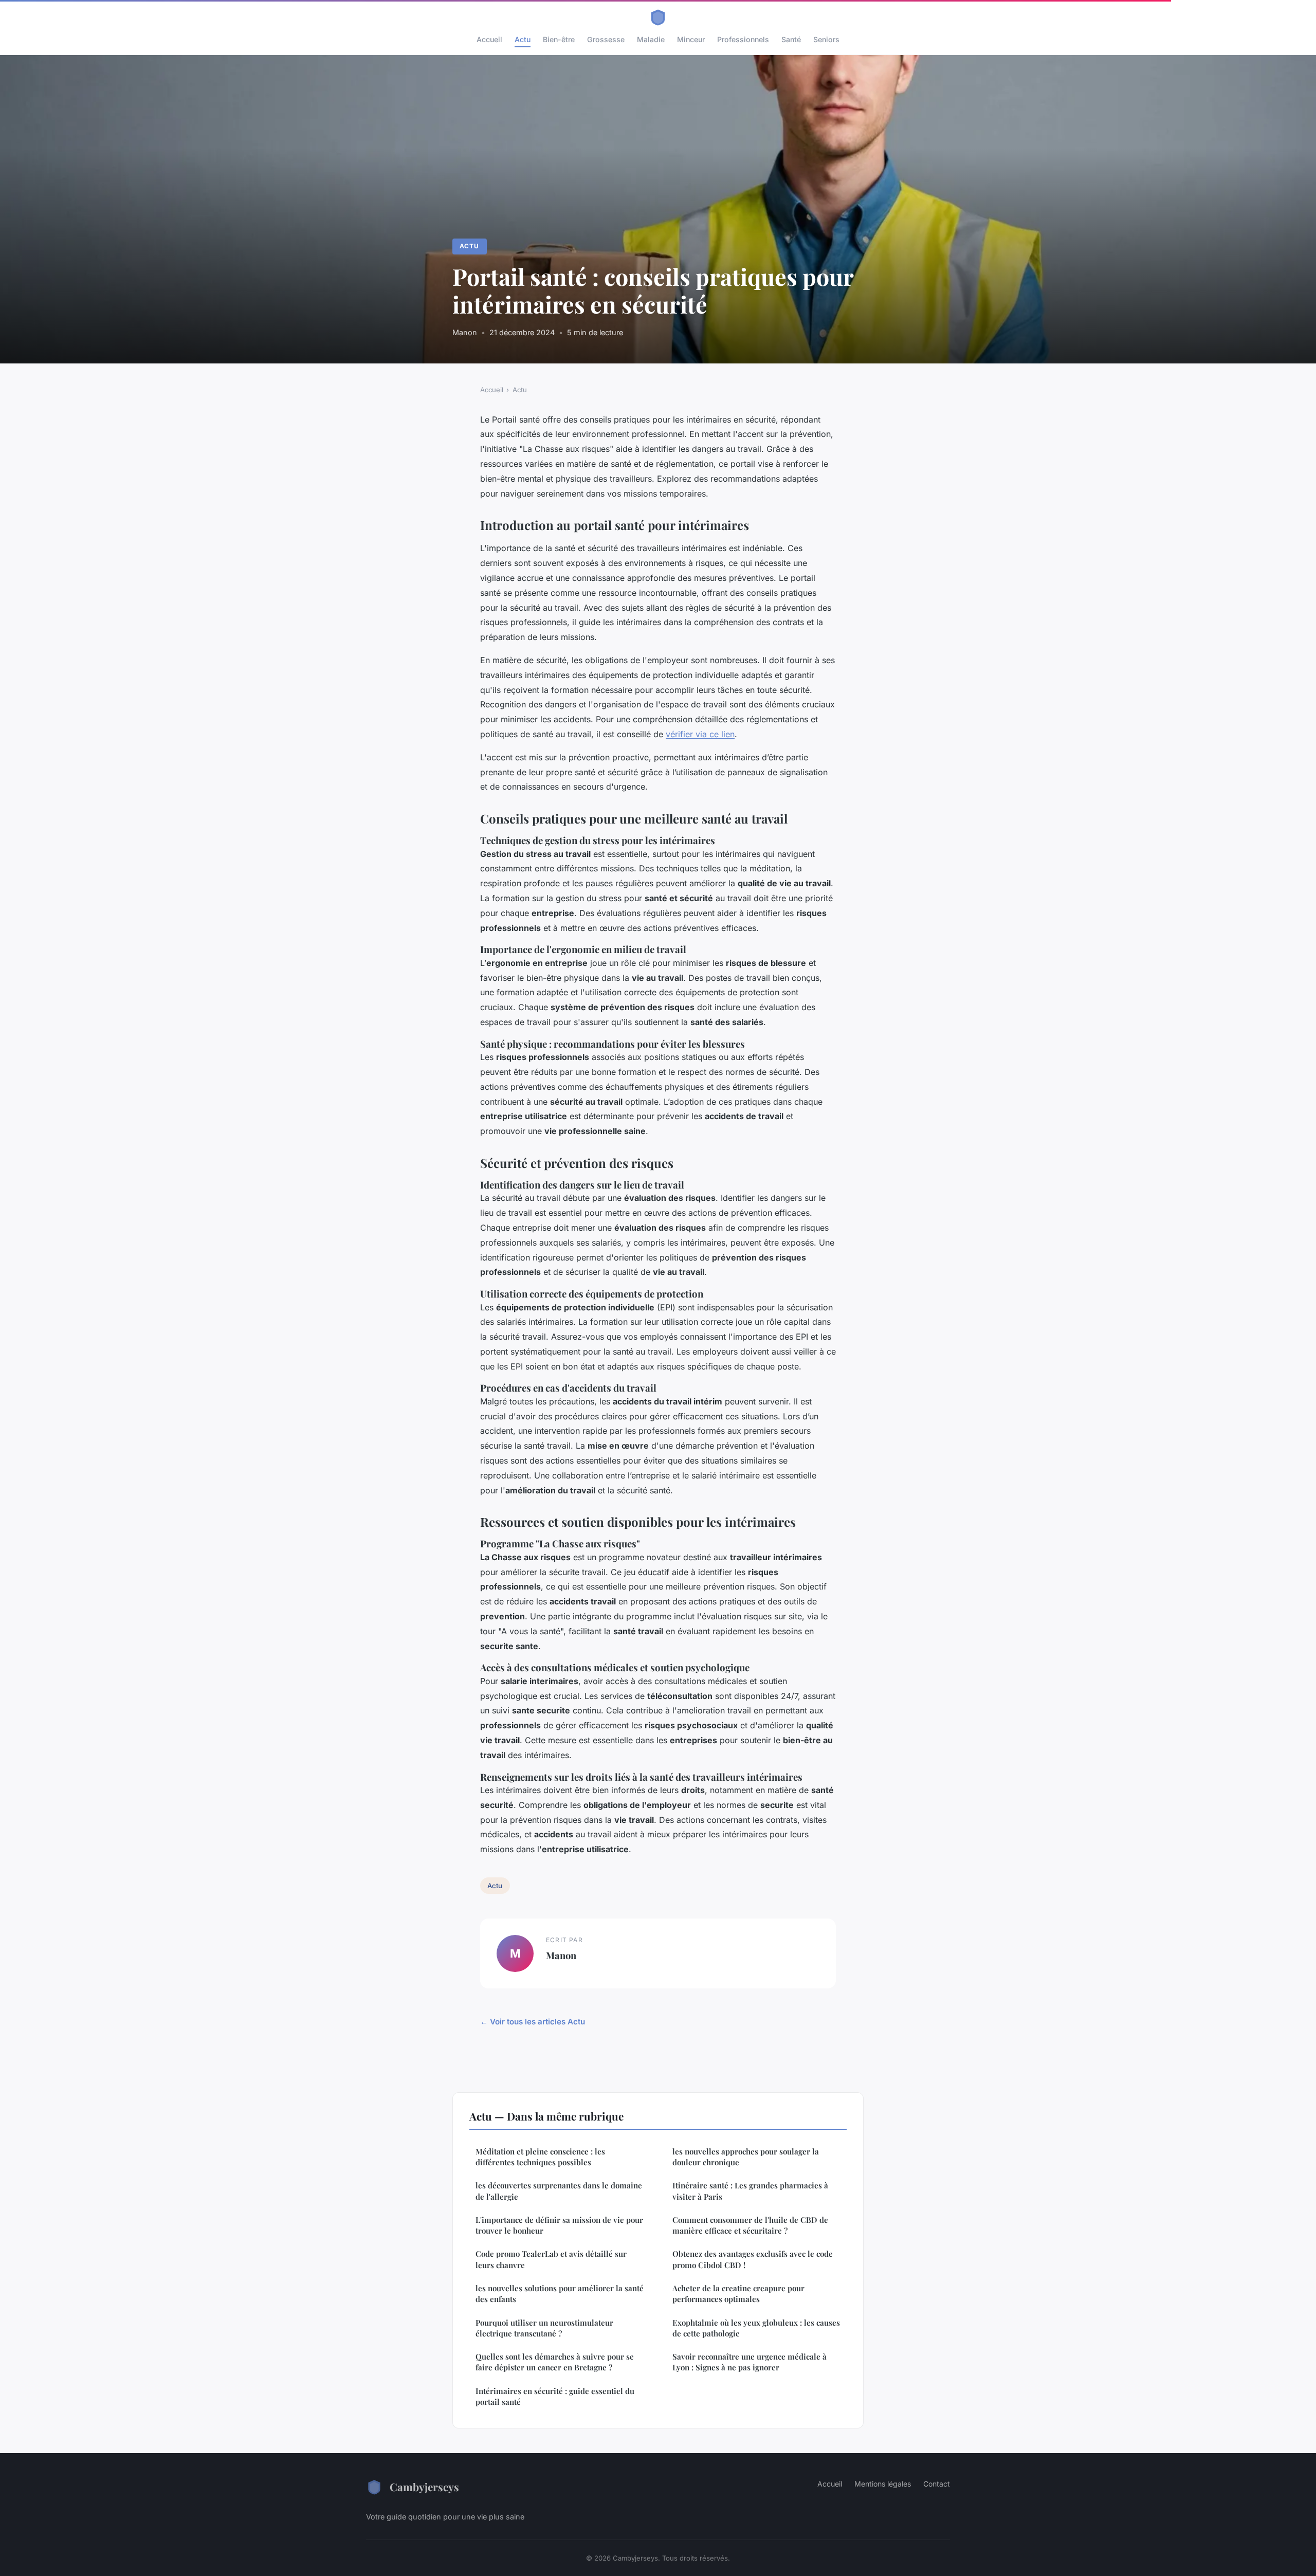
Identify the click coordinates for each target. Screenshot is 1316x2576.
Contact (937, 2484)
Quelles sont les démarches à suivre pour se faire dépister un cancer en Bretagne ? (555, 2362)
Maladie (651, 39)
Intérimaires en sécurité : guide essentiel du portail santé (555, 2396)
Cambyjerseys (424, 2487)
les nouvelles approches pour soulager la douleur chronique (746, 2157)
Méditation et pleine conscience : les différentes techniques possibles (540, 2157)
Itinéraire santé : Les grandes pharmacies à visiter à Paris (750, 2191)
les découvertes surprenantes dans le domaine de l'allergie (559, 2191)
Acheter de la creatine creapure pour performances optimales (738, 2294)
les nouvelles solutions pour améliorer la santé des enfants (560, 2294)
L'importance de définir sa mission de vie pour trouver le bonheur (559, 2225)
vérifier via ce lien (700, 734)
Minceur (691, 39)
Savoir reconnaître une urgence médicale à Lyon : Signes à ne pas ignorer (750, 2362)
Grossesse (606, 39)
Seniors (826, 39)
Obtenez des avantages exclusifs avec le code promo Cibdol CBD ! (753, 2259)
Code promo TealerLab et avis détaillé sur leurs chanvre (551, 2259)
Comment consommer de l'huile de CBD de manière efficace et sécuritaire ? (750, 2225)
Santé (791, 39)
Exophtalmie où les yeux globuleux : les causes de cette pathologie (756, 2328)
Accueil (489, 39)
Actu (523, 39)
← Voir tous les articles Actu (533, 2022)
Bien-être (559, 39)
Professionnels (743, 39)
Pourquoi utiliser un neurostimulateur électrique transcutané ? (544, 2328)
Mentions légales (883, 2484)
